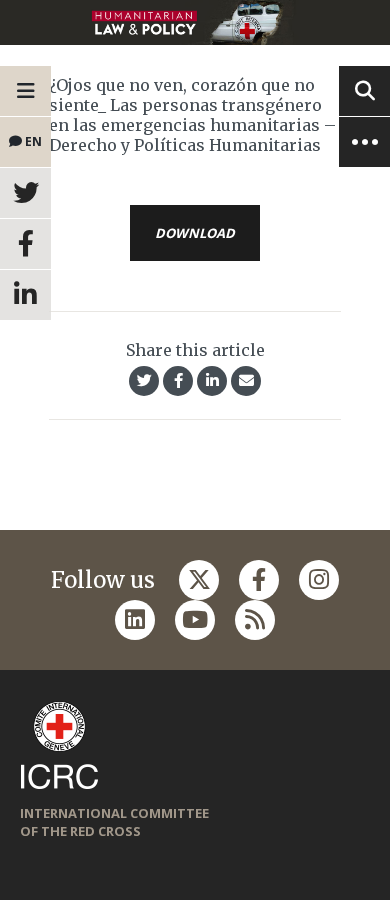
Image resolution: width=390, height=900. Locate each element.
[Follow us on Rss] (255, 620)
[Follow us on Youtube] (195, 620)
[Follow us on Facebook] (259, 580)
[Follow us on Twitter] (199, 580)
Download (195, 233)
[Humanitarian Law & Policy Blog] (195, 22)
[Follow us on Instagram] (319, 580)
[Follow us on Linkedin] (135, 620)
